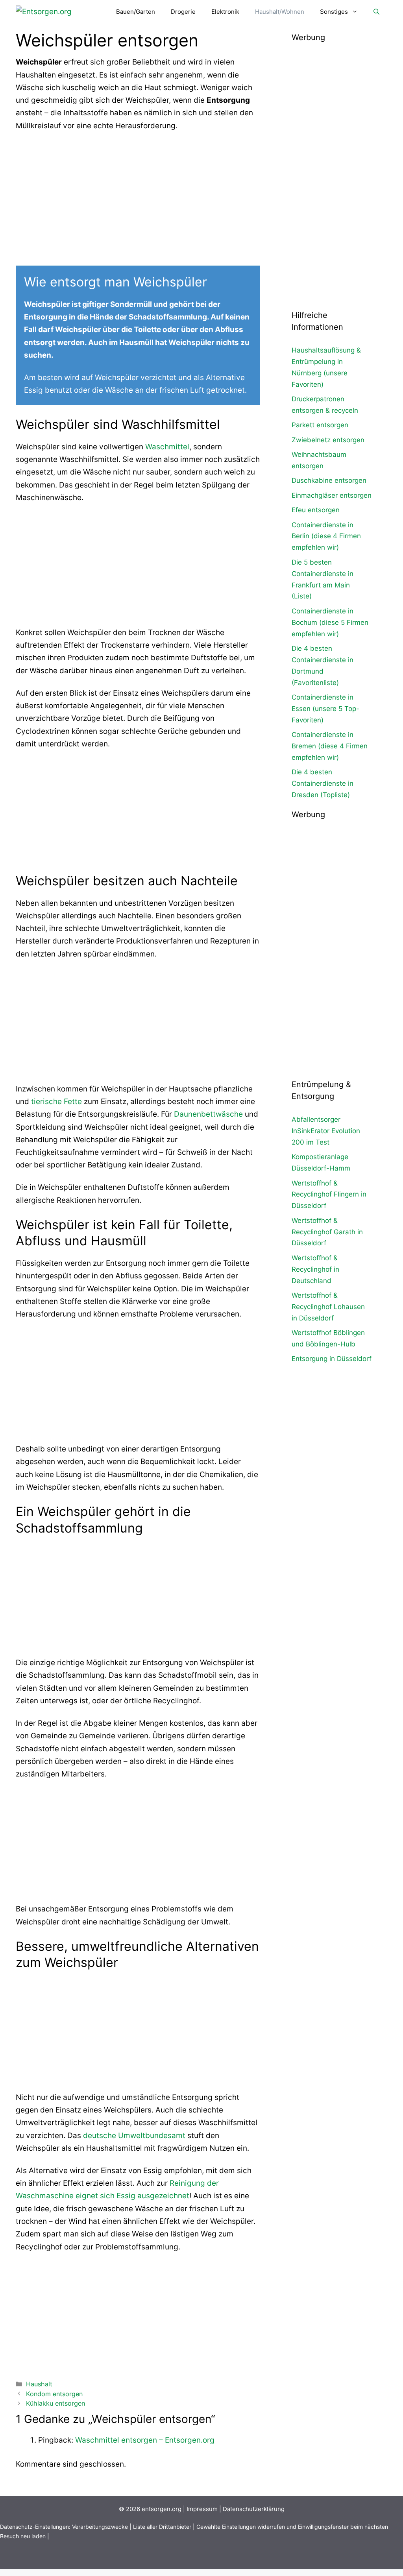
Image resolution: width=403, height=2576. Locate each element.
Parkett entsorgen (320, 425)
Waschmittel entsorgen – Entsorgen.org (145, 2440)
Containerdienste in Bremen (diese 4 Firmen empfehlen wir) (330, 746)
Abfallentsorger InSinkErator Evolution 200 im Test (326, 1131)
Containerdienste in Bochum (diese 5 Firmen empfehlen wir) (330, 622)
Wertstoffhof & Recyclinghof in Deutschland (315, 1269)
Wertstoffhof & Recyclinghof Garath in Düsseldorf (327, 1232)
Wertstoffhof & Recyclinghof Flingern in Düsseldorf (329, 1195)
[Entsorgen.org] (44, 12)
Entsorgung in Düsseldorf (332, 1359)
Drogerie (183, 12)
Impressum (202, 2509)
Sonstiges (334, 12)
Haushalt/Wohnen (280, 12)
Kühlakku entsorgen (55, 2403)
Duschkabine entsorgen (329, 480)
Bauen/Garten (136, 12)
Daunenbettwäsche (208, 1114)
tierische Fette (56, 1101)
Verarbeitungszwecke (100, 2527)
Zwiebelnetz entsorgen (328, 440)
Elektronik (225, 12)
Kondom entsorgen (54, 2394)
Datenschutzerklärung (254, 2509)
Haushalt (39, 2384)
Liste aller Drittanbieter (162, 2527)
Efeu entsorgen (316, 510)
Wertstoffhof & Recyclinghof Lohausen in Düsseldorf (328, 1307)
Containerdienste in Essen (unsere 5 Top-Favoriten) (325, 709)
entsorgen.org (162, 2509)
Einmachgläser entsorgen (332, 495)
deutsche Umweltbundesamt (134, 2136)
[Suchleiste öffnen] (376, 12)
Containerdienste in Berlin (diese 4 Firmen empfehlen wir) (326, 536)
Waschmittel (167, 447)
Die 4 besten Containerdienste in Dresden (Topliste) (323, 783)
